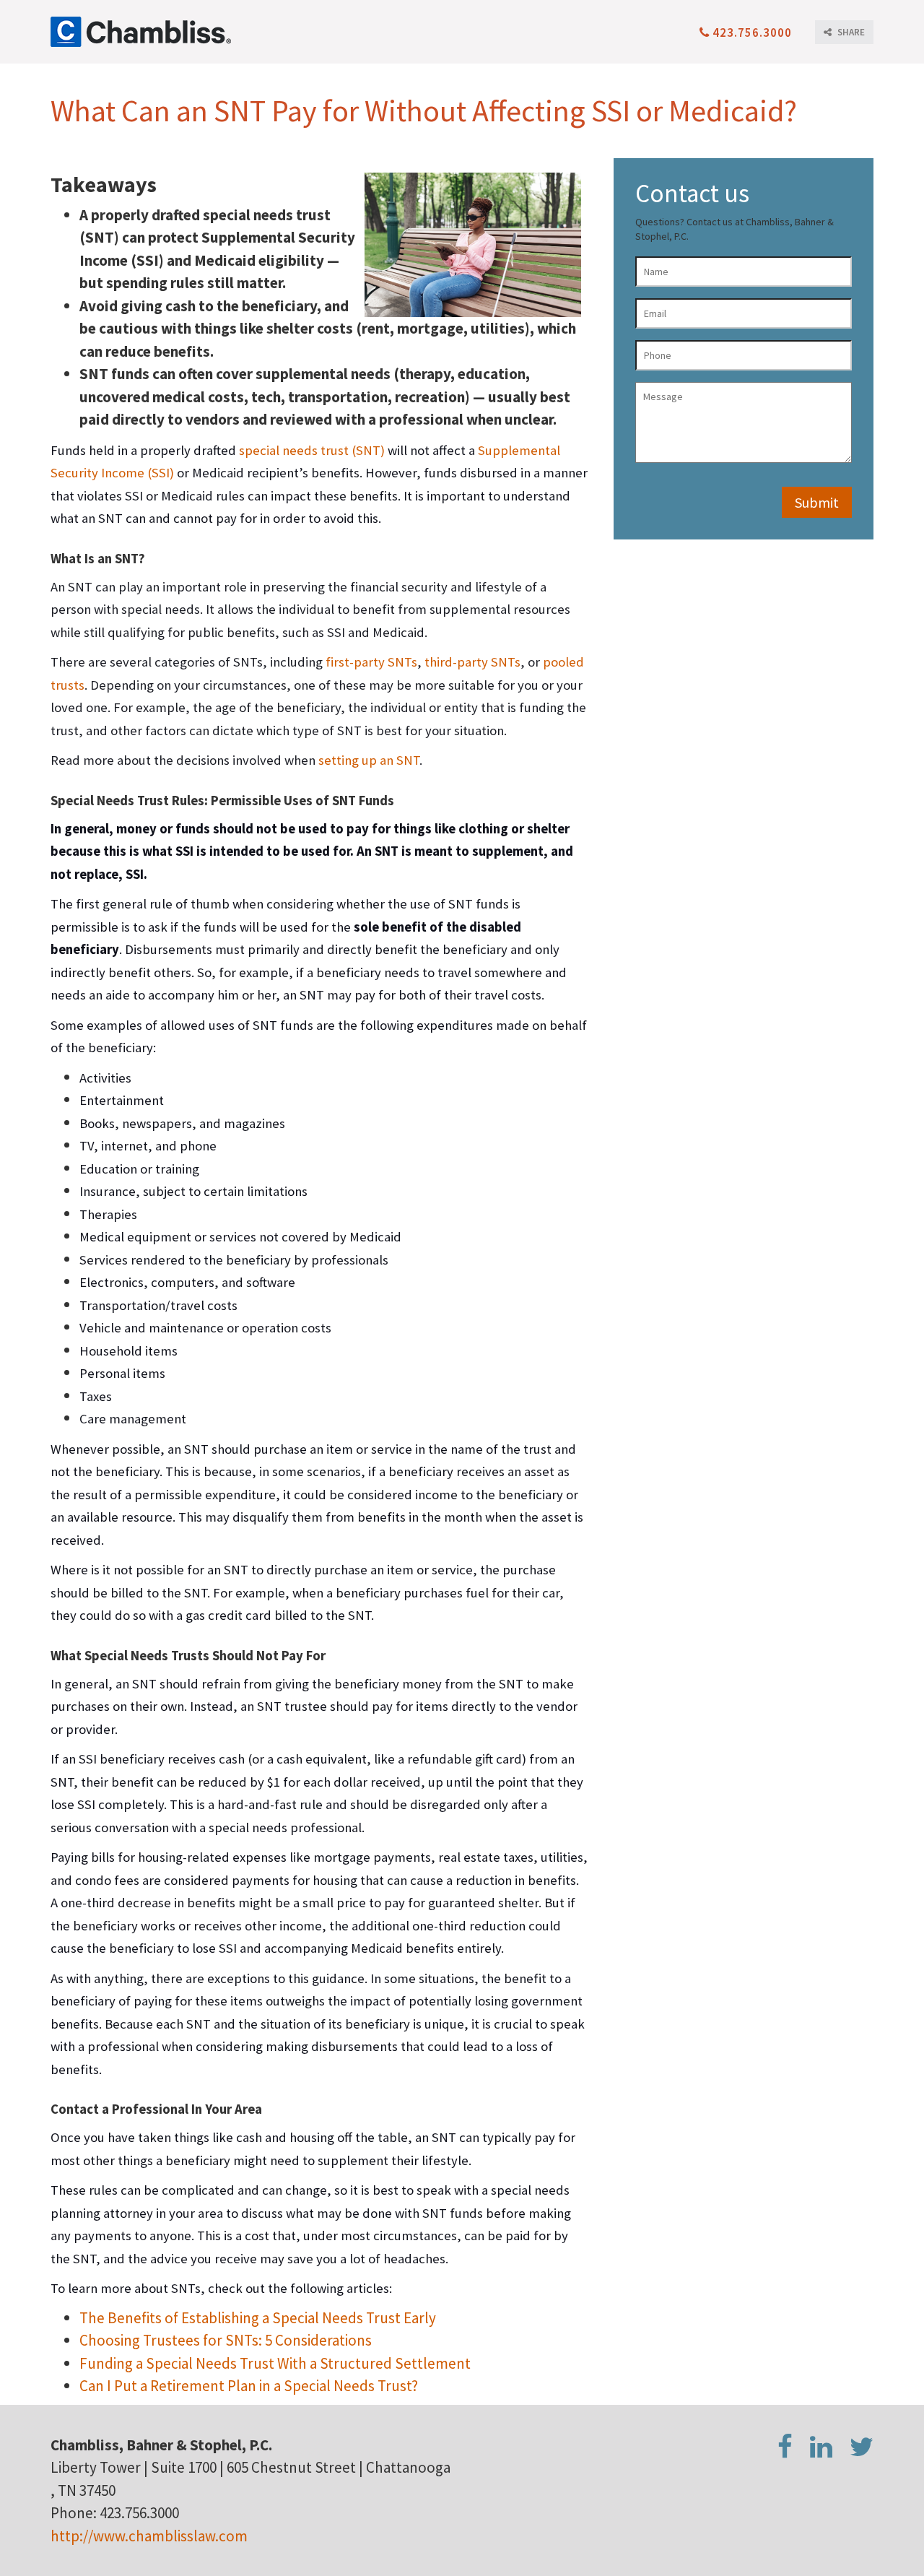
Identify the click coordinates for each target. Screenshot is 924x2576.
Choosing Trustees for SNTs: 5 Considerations (226, 2340)
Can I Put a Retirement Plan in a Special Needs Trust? (249, 2386)
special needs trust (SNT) (312, 450)
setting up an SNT (369, 760)
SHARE (850, 32)
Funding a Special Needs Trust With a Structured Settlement (275, 2363)
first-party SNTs (371, 662)
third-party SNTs (472, 662)
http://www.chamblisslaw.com (149, 2536)
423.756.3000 (751, 32)
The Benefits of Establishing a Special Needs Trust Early (258, 2318)
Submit (817, 502)
